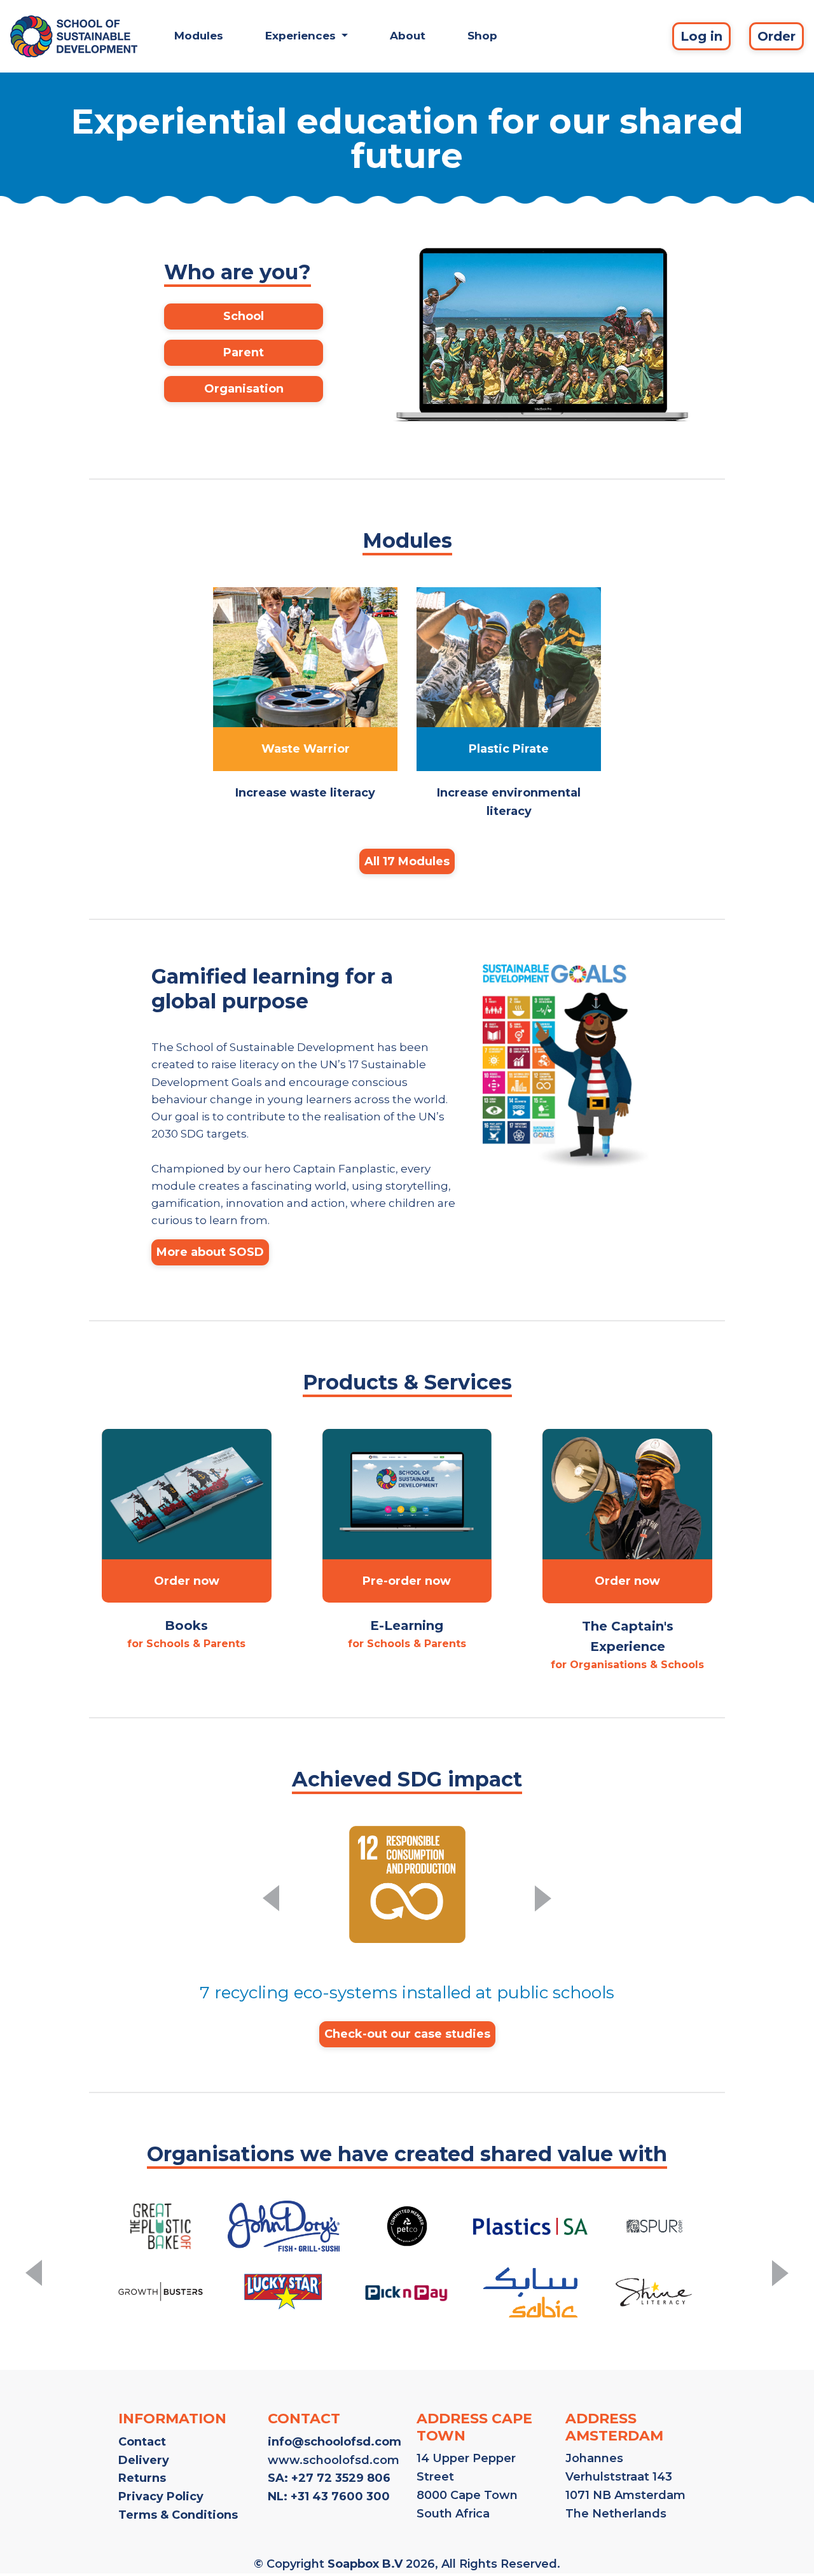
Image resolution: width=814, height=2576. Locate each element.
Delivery (144, 2460)
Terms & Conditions (178, 2515)
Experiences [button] (302, 36)
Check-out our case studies (407, 2034)
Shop (482, 36)
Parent (244, 352)
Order (776, 36)
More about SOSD (210, 1252)
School (244, 316)
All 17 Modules (407, 861)
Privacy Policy (161, 2496)
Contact (142, 2442)
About (408, 36)
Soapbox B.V (365, 2564)
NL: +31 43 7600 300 (329, 2496)
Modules (199, 36)
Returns (142, 2478)
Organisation (244, 389)
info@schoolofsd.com (335, 2442)
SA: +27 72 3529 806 (329, 2478)
